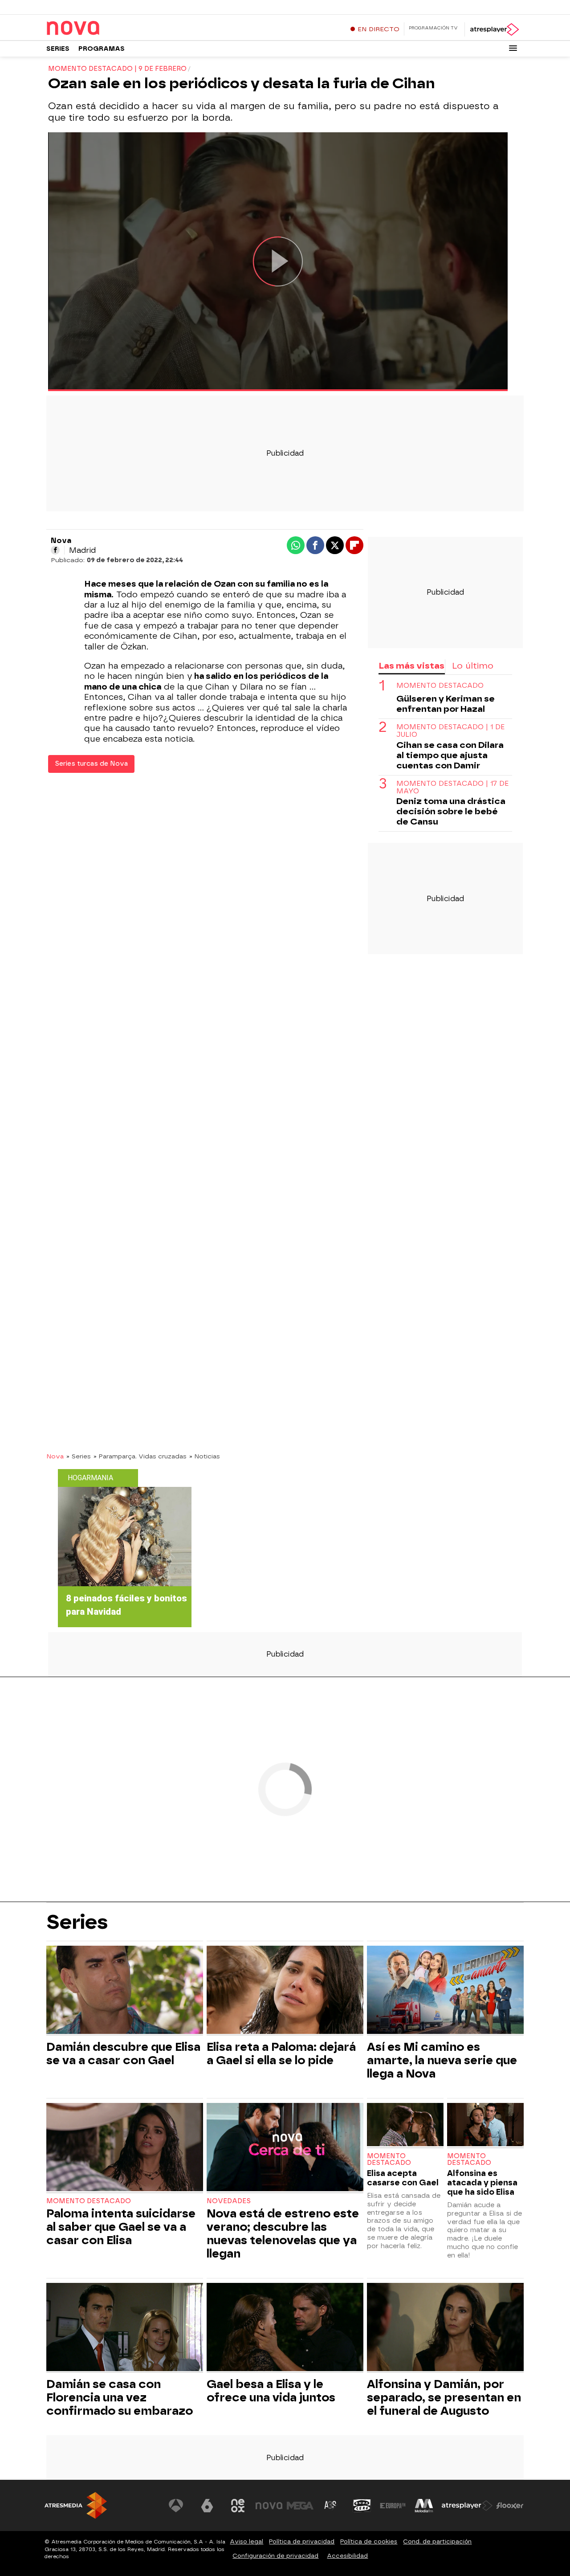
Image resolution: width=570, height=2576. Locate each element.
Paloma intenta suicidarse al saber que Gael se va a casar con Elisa (121, 2227)
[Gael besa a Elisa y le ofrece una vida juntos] (285, 2328)
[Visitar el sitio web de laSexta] (207, 2506)
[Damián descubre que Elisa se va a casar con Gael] (125, 1991)
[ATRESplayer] (494, 29)
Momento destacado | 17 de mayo (452, 788)
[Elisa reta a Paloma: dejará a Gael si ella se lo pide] (285, 1991)
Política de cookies (369, 2541)
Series (58, 49)
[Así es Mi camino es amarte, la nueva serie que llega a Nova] (445, 1991)
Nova (55, 1456)
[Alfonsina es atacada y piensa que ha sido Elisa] (485, 2125)
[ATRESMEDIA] (76, 2505)
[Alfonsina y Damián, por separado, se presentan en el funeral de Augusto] (445, 2328)
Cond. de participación (437, 2541)
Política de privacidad (302, 2541)
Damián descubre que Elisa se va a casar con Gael (123, 2053)
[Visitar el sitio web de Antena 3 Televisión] (176, 2506)
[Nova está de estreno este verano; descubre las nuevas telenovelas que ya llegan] (285, 2148)
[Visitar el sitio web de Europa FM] (393, 2506)
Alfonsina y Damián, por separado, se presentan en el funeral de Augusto (444, 2397)
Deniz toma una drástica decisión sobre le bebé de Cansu (451, 812)
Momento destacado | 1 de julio (450, 731)
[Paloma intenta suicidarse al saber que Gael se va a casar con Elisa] (125, 2148)
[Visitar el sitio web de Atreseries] (331, 2506)
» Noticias (205, 1456)
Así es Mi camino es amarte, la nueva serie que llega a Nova (442, 2060)
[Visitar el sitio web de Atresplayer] (467, 2506)
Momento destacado (440, 686)
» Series (79, 1456)
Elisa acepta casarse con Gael (403, 2178)
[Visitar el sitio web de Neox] (238, 2506)
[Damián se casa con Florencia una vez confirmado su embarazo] (125, 2328)
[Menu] (513, 48)
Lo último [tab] (473, 666)
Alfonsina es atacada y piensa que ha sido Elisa (482, 2182)
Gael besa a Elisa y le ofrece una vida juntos (271, 2391)
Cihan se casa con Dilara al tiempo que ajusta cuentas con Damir (450, 755)
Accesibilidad (347, 2556)
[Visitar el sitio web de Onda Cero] (362, 2506)
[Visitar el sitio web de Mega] (300, 2506)
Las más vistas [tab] (411, 666)
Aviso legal (246, 2541)
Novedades (229, 2201)
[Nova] (102, 29)
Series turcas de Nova (91, 764)
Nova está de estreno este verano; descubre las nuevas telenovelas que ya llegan (283, 2233)
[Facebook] (55, 550)
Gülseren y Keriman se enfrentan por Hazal (446, 704)
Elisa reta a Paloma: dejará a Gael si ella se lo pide (281, 2053)
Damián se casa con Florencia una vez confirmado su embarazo (120, 2397)
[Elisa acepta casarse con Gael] (405, 2125)
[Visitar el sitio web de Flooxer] (510, 2506)
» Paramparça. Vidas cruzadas (140, 1456)
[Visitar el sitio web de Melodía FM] (424, 2506)
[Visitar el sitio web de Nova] (269, 2506)
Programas (102, 49)
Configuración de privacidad (275, 2556)
